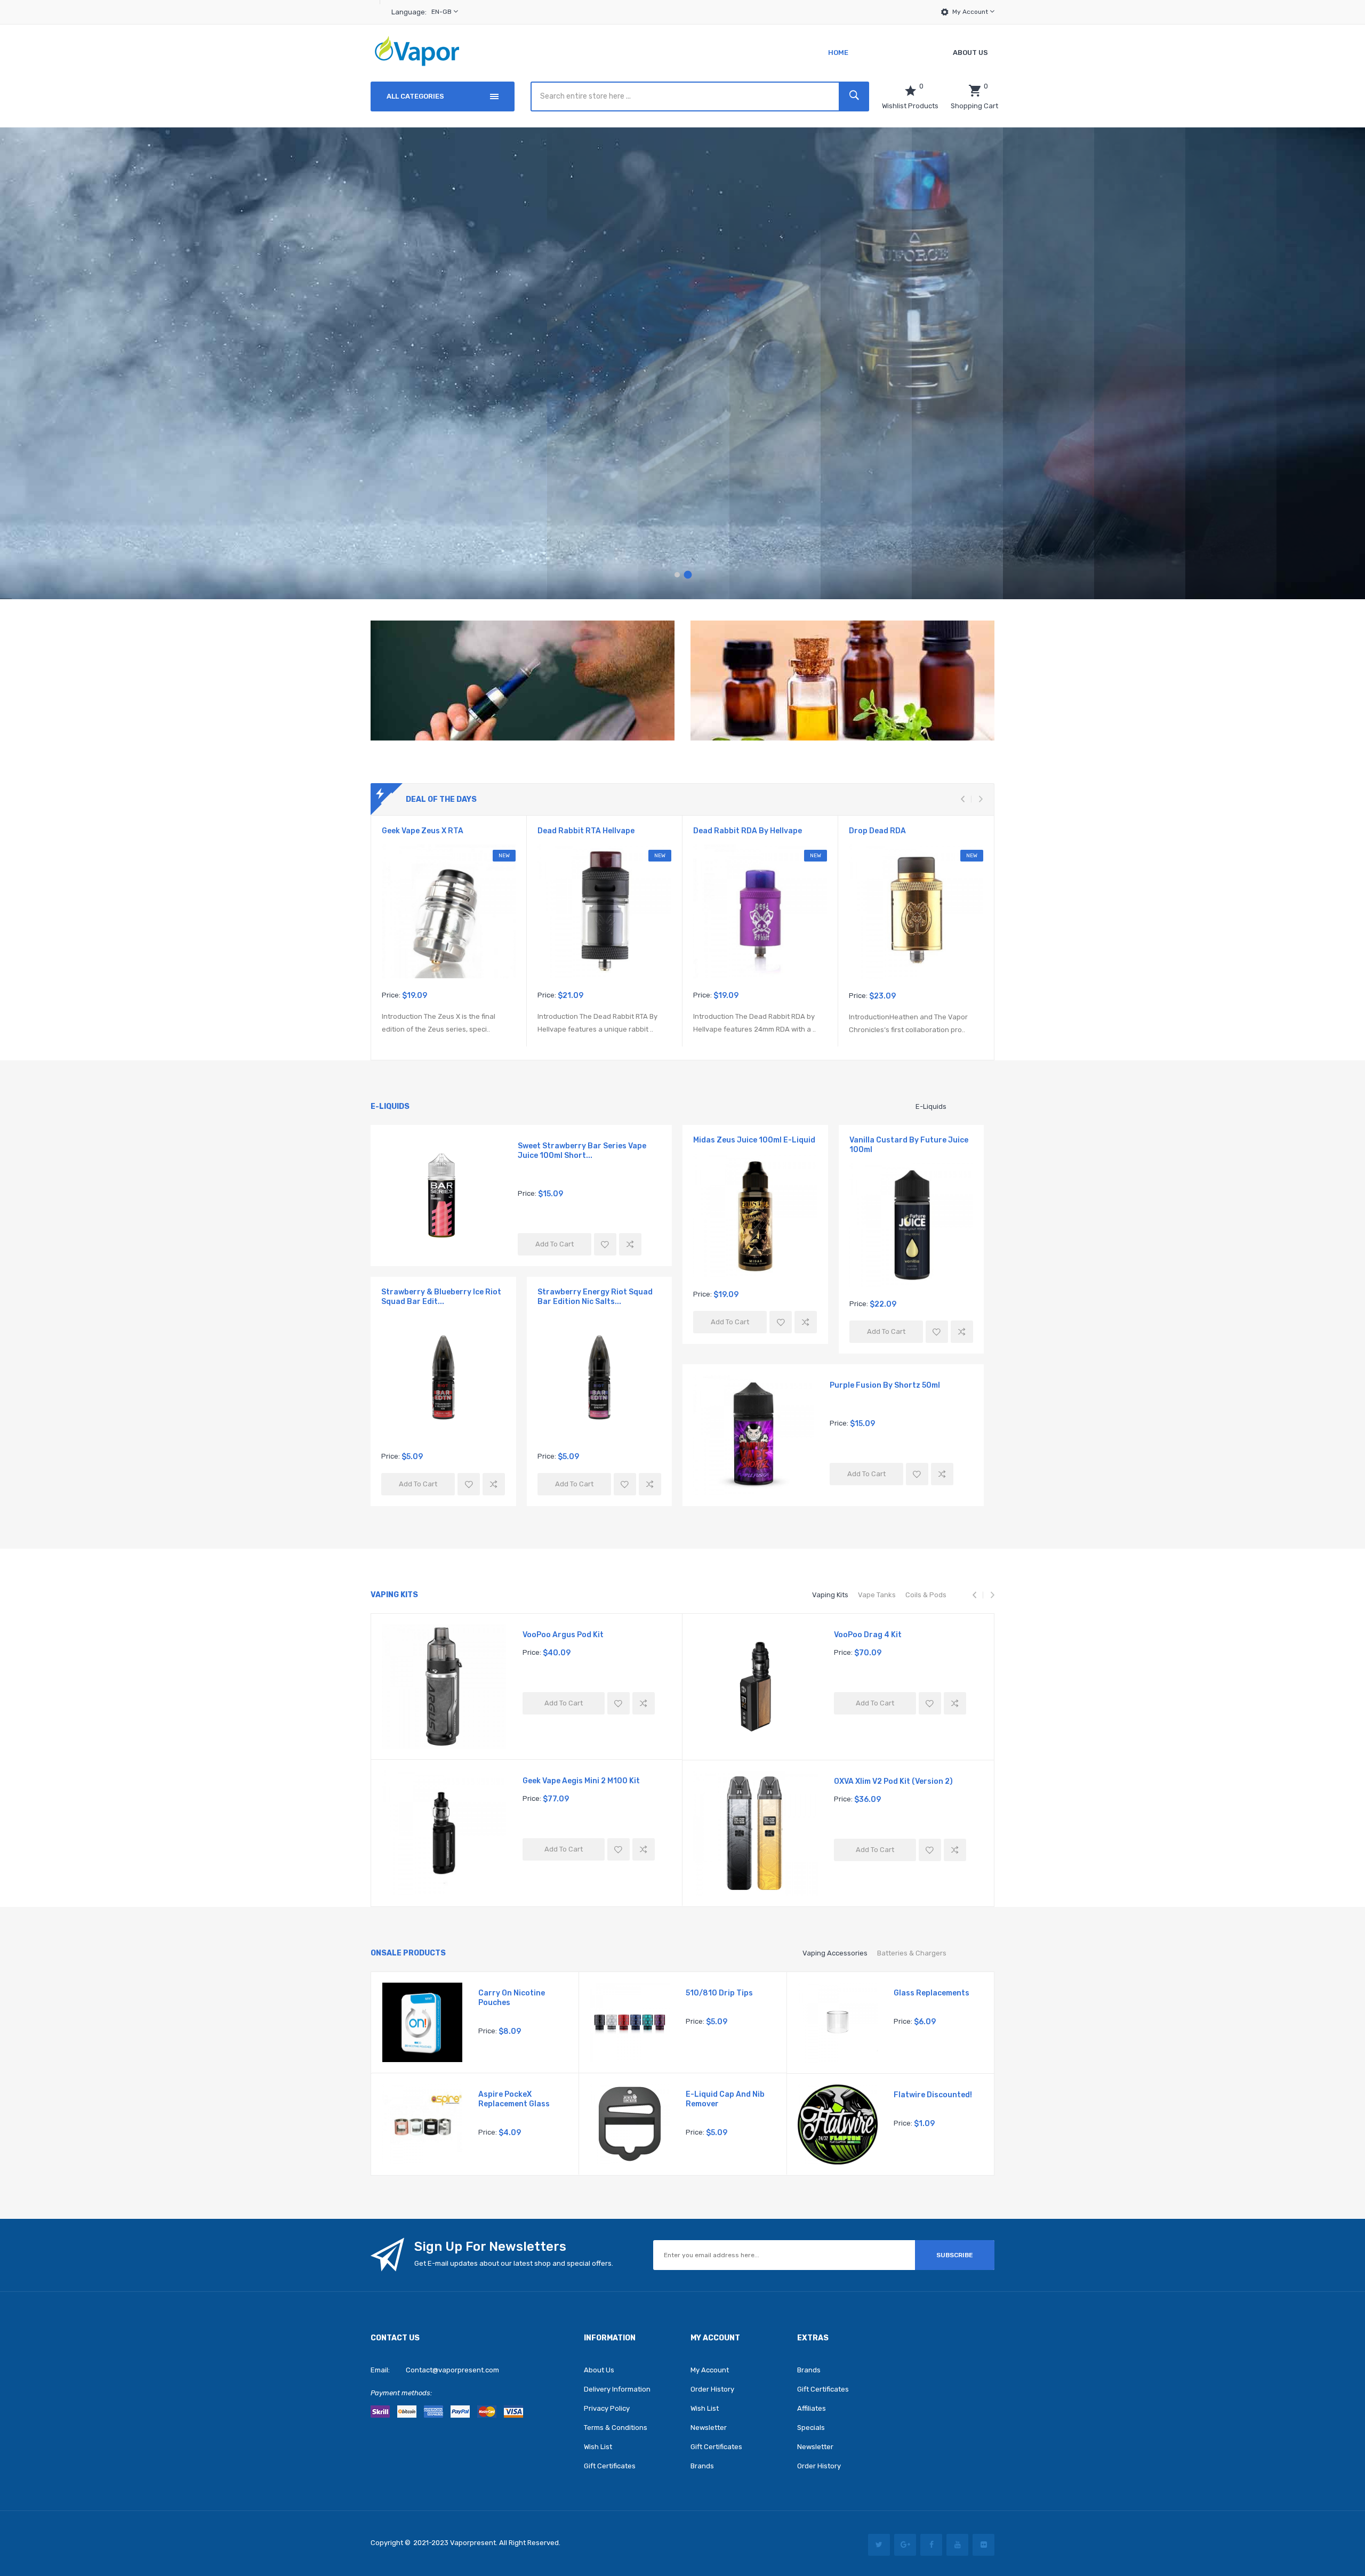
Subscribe (955, 2255)
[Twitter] (879, 2545)
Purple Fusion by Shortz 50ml (885, 1385)
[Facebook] (931, 2545)
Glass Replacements (932, 1993)
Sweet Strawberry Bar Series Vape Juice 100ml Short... (582, 1151)
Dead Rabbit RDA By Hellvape (748, 831)
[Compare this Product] (630, 1244)
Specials (811, 2428)
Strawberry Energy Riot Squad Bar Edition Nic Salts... (595, 1297)
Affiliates (812, 2408)
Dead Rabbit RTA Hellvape (586, 831)
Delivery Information (617, 2389)
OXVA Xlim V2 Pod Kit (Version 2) (893, 1781)
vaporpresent (473, 2543)
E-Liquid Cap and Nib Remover (725, 2099)
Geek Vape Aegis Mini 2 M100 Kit (581, 1781)
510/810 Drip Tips (719, 1993)
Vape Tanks (877, 1595)
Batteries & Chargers (912, 1953)
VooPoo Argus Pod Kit (563, 1635)
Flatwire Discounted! (933, 2095)
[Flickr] (983, 2545)
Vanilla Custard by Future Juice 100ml (909, 1145)
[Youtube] (957, 2545)
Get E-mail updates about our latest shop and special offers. (514, 2263)
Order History (712, 2389)
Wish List (598, 2447)
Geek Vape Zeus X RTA (423, 831)
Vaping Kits (830, 1595)
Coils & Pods (926, 1595)
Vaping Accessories (835, 1953)
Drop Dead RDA (877, 831)
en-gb (442, 12)
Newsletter (709, 2428)
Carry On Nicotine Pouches (512, 1998)
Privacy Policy (607, 2408)
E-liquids (931, 1106)
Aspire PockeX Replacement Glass (514, 2099)
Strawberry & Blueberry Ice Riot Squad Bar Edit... (441, 1297)
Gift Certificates (610, 2466)
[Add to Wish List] (605, 1244)
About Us (599, 2370)
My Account (971, 12)
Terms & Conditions (616, 2428)
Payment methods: (401, 2393)
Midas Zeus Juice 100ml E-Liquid (754, 1140)
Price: (391, 995)
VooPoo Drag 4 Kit (868, 1635)
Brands (702, 2466)
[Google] (905, 2545)
